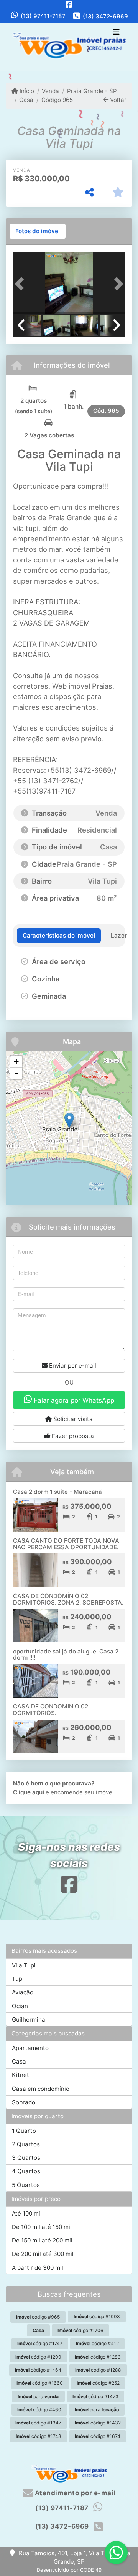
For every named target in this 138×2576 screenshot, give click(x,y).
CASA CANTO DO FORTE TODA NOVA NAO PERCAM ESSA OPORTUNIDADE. (66, 1544)
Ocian (20, 2006)
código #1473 (95, 2397)
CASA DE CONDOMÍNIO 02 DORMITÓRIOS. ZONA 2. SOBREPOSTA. (68, 1599)
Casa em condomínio (41, 2089)
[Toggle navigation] (116, 33)
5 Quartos (26, 2185)
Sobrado (24, 2102)
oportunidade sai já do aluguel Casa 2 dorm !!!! (66, 1655)
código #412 (97, 2343)
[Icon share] (69, 4)
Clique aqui (29, 1792)
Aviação (23, 1992)
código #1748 (39, 2436)
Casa (26, 100)
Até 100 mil (27, 2213)
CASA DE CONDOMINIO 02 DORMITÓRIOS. (51, 1710)
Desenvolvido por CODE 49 (69, 2570)
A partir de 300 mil (38, 2268)
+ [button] (16, 1062)
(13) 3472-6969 (105, 16)
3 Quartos (26, 2158)
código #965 (38, 2317)
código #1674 (98, 2436)
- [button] (16, 1073)
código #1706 (80, 2330)
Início (26, 91)
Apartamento (30, 2048)
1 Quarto (24, 2131)
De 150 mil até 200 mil (42, 2240)
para (38, 2397)
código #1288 (98, 2370)
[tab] (38, 231)
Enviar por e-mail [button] (72, 1366)
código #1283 (98, 2357)
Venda (50, 91)
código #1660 (40, 2383)
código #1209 (38, 2357)
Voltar (117, 100)
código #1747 (40, 2343)
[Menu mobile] (69, 47)
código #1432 (98, 2423)
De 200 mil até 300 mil (43, 2254)
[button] (21, 284)
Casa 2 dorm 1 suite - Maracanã (58, 1492)
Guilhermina (29, 2020)
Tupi (18, 1979)
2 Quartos (26, 2144)
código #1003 (97, 2317)
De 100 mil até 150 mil (42, 2227)
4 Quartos (26, 2171)
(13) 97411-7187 (43, 16)
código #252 (98, 2383)
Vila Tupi (24, 1965)
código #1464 (38, 2370)
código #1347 (38, 2423)
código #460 (39, 2410)
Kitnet (21, 2075)
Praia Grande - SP (92, 91)
